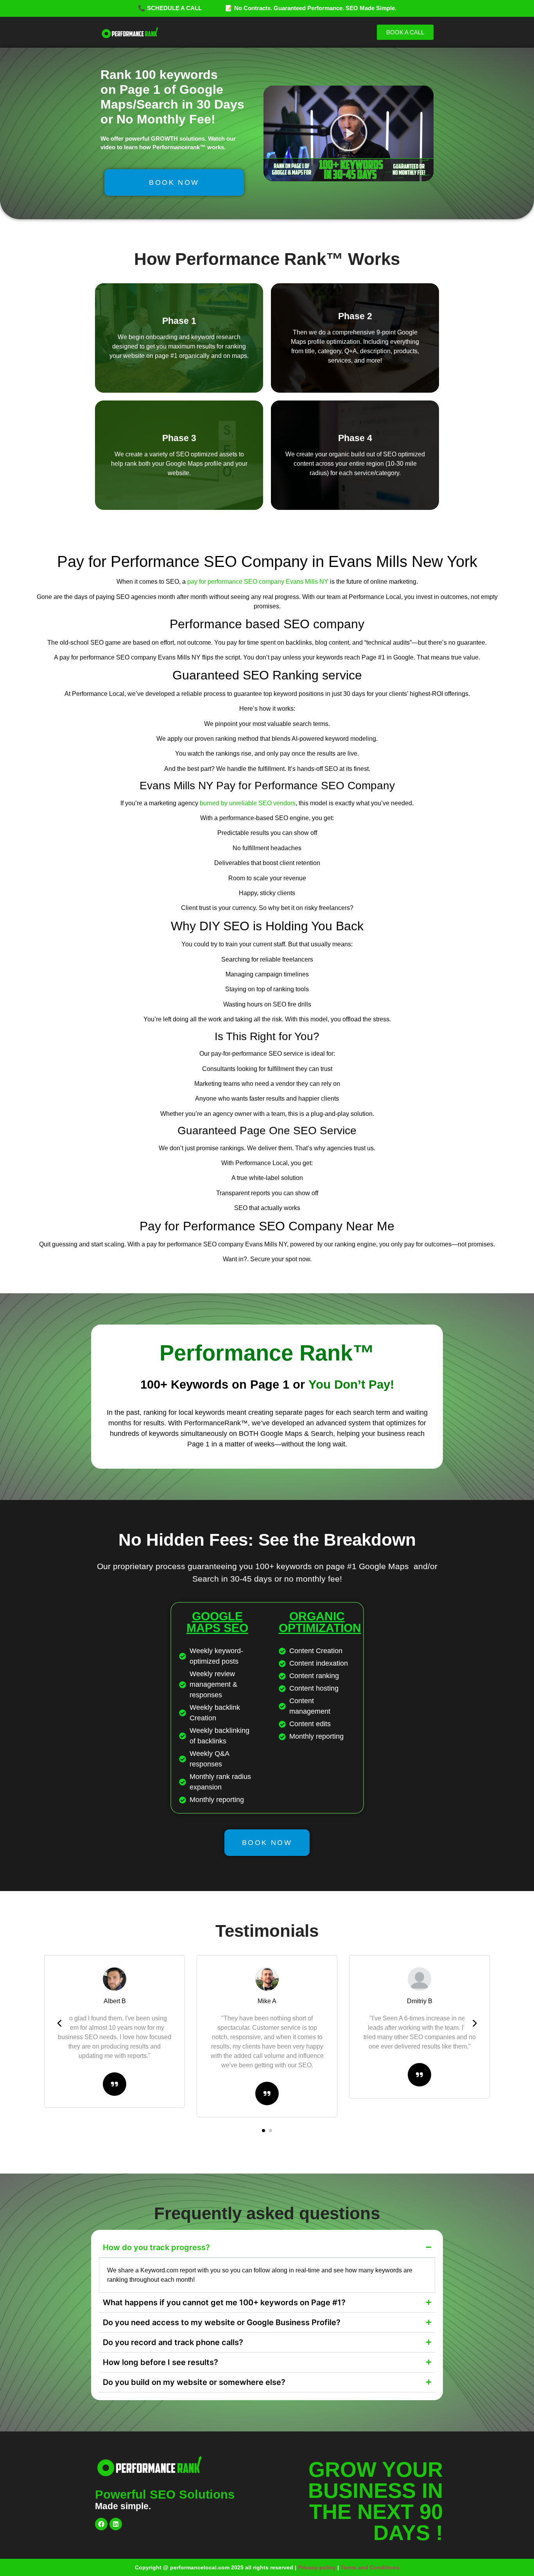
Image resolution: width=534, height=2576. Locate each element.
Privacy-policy (317, 2567)
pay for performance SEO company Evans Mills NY (258, 582)
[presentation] (60, 2024)
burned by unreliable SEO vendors (248, 803)
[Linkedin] (116, 2524)
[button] (349, 134)
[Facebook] (101, 2524)
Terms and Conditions (370, 2567)
